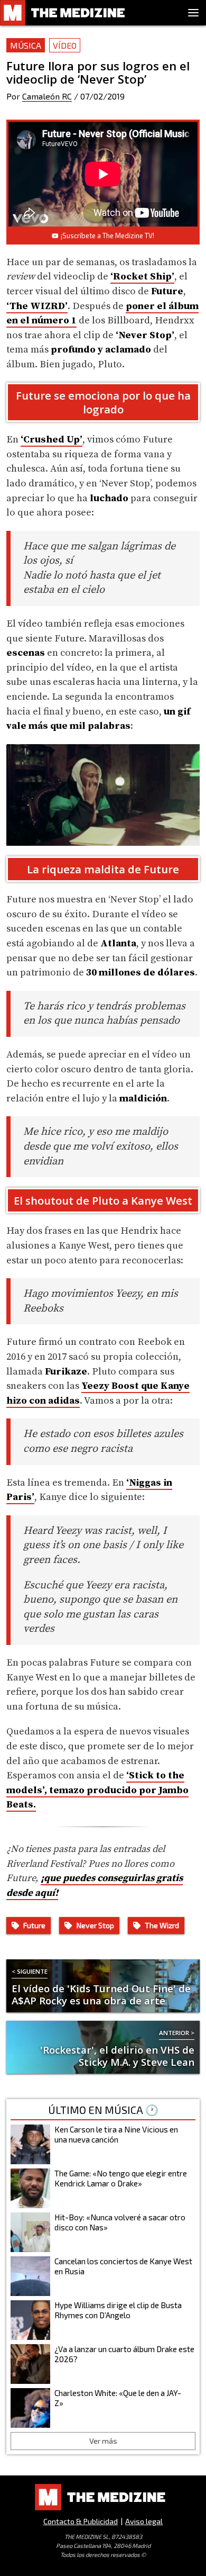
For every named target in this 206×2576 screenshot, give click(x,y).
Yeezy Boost (110, 1386)
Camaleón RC (47, 96)
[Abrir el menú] (193, 13)
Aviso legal (144, 2521)
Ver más (103, 2441)
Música (26, 45)
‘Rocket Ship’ (142, 277)
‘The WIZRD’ (37, 306)
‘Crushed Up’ (51, 440)
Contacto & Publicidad (81, 2521)
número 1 (54, 320)
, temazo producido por (101, 1790)
